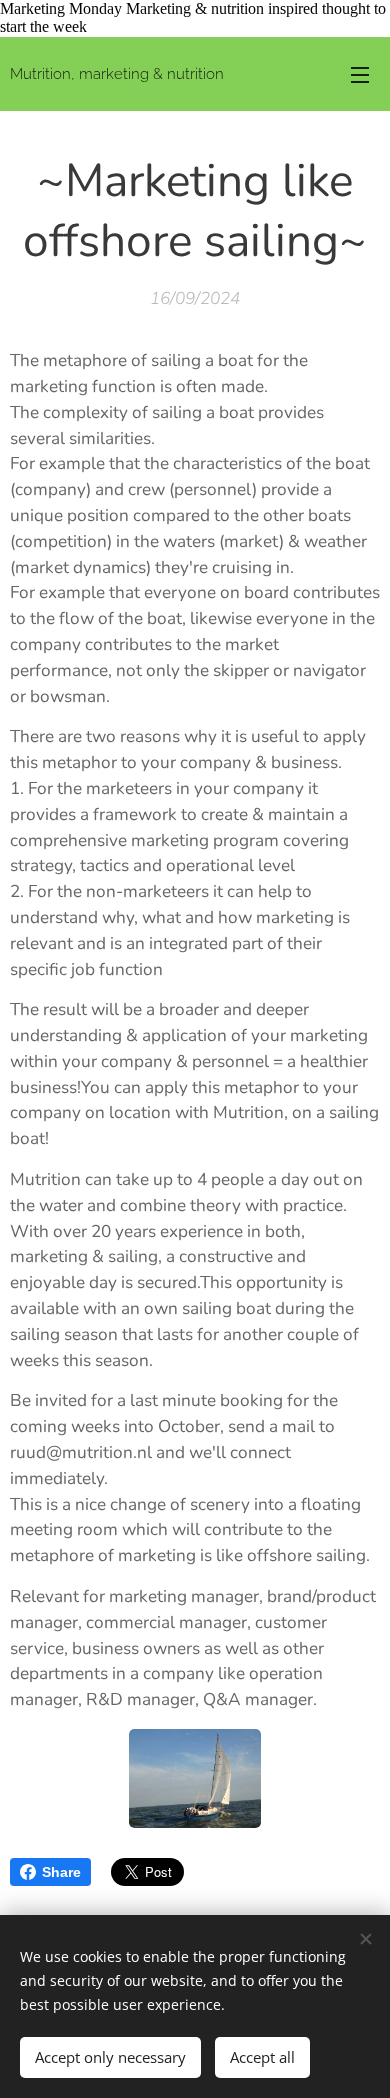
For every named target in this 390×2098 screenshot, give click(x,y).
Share (61, 1872)
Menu (360, 74)
